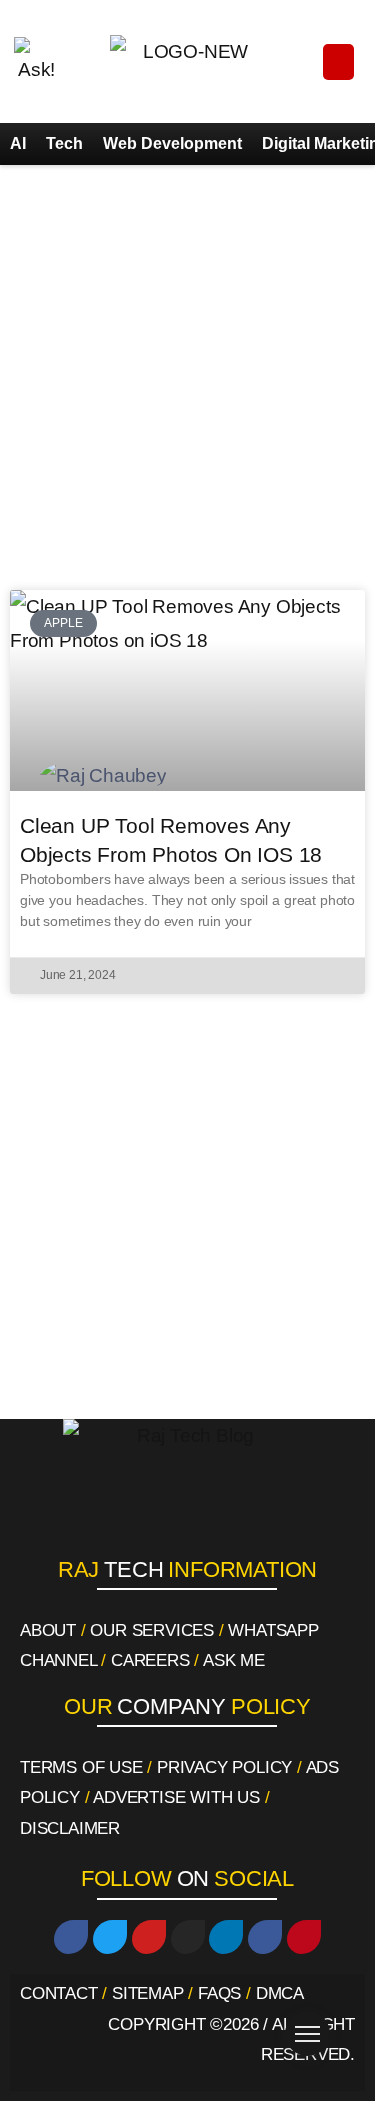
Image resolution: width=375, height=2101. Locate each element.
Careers (150, 1660)
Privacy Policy (224, 1767)
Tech (64, 143)
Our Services (152, 1630)
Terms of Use (81, 1767)
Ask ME (234, 1660)
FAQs (219, 1993)
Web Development (172, 143)
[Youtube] (149, 1937)
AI (18, 143)
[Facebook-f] (265, 1937)
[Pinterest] (304, 1937)
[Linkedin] (226, 1937)
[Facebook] (71, 1937)
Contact (59, 1993)
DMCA (280, 1993)
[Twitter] (110, 1937)
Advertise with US (176, 1797)
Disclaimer (70, 1828)
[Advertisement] (187, 372)
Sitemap (148, 1993)
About (48, 1630)
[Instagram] (188, 1937)
